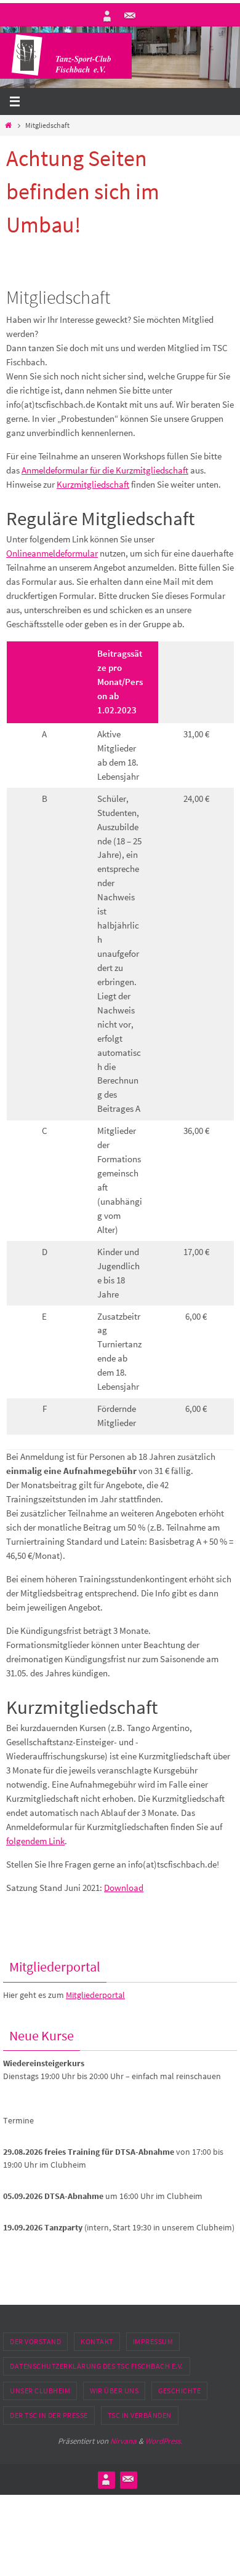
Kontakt (97, 2341)
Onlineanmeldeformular (52, 553)
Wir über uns (114, 2391)
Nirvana (123, 2441)
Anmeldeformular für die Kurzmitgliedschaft (105, 470)
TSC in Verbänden (140, 2415)
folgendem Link (35, 1841)
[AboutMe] (107, 16)
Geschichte (179, 2391)
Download (124, 1888)
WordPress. (164, 2441)
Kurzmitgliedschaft (93, 484)
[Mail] (130, 16)
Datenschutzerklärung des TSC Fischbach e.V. (97, 2366)
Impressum (153, 2341)
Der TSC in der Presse (49, 2415)
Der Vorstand (35, 2341)
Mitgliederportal (95, 1995)
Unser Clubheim (40, 2391)
